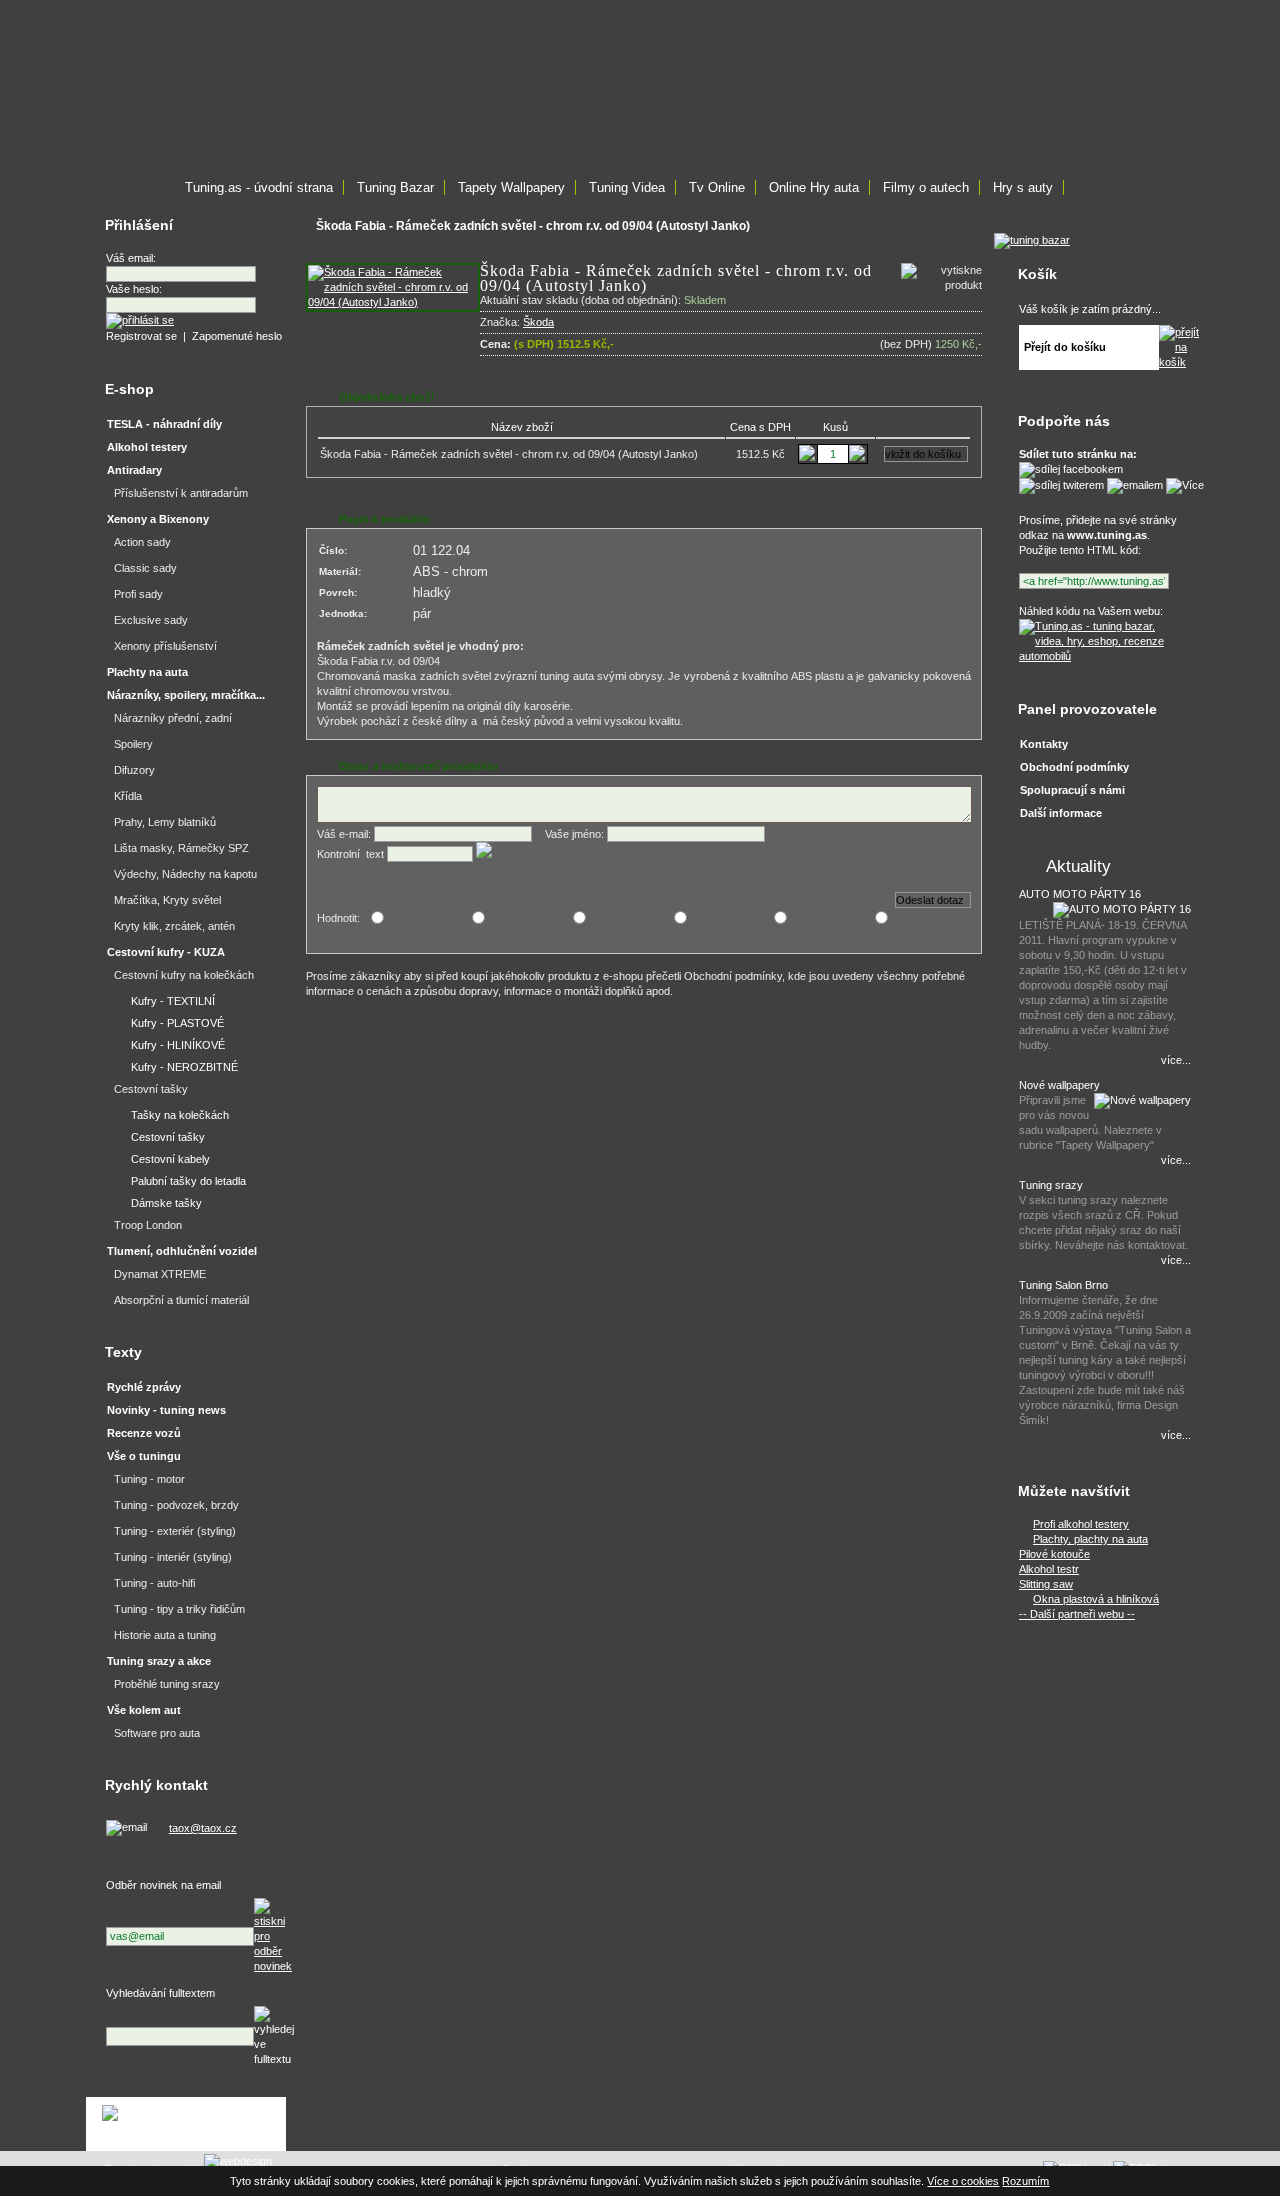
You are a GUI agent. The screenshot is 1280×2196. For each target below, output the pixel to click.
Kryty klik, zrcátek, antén (174, 926)
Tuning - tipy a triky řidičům (179, 1609)
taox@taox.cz (203, 1828)
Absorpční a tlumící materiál (181, 1300)
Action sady (142, 542)
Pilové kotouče (1054, 1554)
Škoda (538, 322)
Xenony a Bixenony (158, 519)
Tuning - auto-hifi (154, 1583)
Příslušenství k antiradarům (181, 493)
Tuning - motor (149, 1479)
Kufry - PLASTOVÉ (177, 1023)
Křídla (128, 796)
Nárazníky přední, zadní (173, 718)
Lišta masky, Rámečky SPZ (181, 848)
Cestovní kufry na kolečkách (184, 975)
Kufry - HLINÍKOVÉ (178, 1045)
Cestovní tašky (151, 1089)
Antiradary (134, 470)
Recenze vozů (144, 1433)
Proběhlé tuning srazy (167, 1684)
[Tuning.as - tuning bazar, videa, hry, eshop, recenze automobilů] (1102, 656)
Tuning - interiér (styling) (173, 1557)
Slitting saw (1046, 1584)
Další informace (1061, 813)
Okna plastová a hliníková (1096, 1599)
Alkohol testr (1049, 1569)
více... (1176, 1060)
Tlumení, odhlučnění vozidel (182, 1251)
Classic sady (145, 568)
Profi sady (138, 594)
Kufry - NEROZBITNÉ (184, 1067)
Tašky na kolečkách (180, 1115)
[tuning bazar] (1032, 240)
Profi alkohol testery (1081, 1524)
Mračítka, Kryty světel (167, 900)
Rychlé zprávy (144, 1387)
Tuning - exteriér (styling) (175, 1531)
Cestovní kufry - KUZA (166, 952)
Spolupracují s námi (1072, 790)
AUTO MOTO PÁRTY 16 (1080, 894)
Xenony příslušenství (165, 646)
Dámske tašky (166, 1203)
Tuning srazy (1051, 1185)
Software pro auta (157, 1733)
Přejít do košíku (1065, 347)
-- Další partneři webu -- (1077, 1614)
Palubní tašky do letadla (188, 1181)
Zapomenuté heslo (237, 336)
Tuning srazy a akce (159, 1661)
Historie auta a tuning (165, 1635)
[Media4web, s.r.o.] (186, 2124)
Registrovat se (141, 336)
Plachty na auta (147, 672)
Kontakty (1044, 744)
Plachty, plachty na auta (1090, 1539)
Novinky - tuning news (166, 1410)
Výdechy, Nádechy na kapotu (185, 874)
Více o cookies (963, 2181)
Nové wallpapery (1059, 1085)
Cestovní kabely (170, 1159)
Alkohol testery (147, 447)
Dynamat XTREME (160, 1274)
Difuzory (134, 770)
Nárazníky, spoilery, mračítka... (186, 695)
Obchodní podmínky (1074, 767)
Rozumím (1025, 2181)
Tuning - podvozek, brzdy (176, 1505)
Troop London (148, 1225)
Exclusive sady (151, 620)
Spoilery (133, 744)
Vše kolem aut (144, 1710)
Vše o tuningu (144, 1456)
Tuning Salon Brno (1063, 1285)
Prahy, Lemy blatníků (165, 822)
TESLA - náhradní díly (164, 424)
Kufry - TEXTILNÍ (173, 1001)
